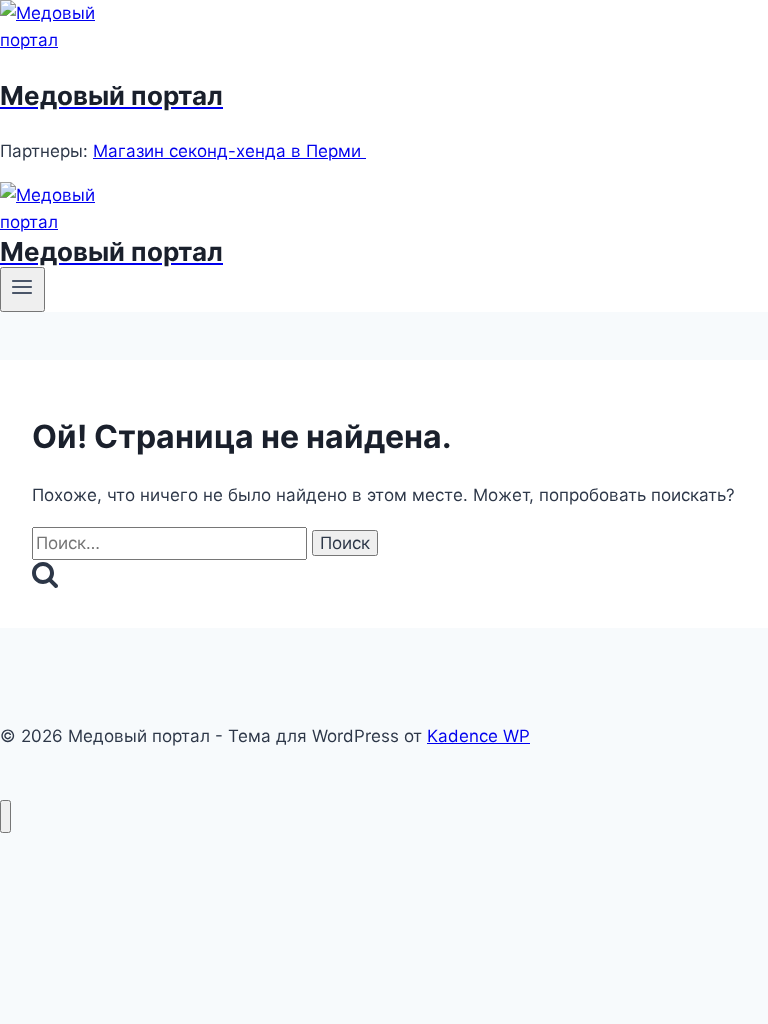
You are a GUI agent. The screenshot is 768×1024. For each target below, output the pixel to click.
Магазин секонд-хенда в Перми (229, 151)
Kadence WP (478, 736)
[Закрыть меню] (5, 816)
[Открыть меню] (22, 289)
